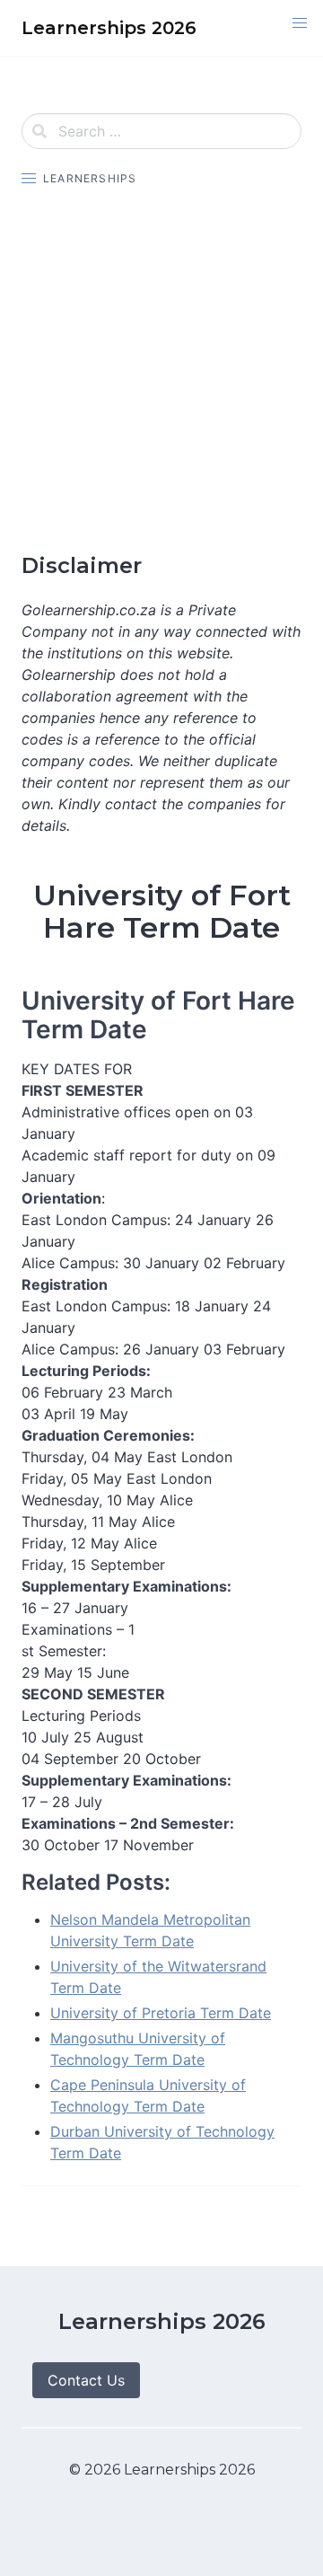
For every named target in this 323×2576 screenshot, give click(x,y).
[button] (300, 23)
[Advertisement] (161, 370)
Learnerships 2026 (162, 2321)
